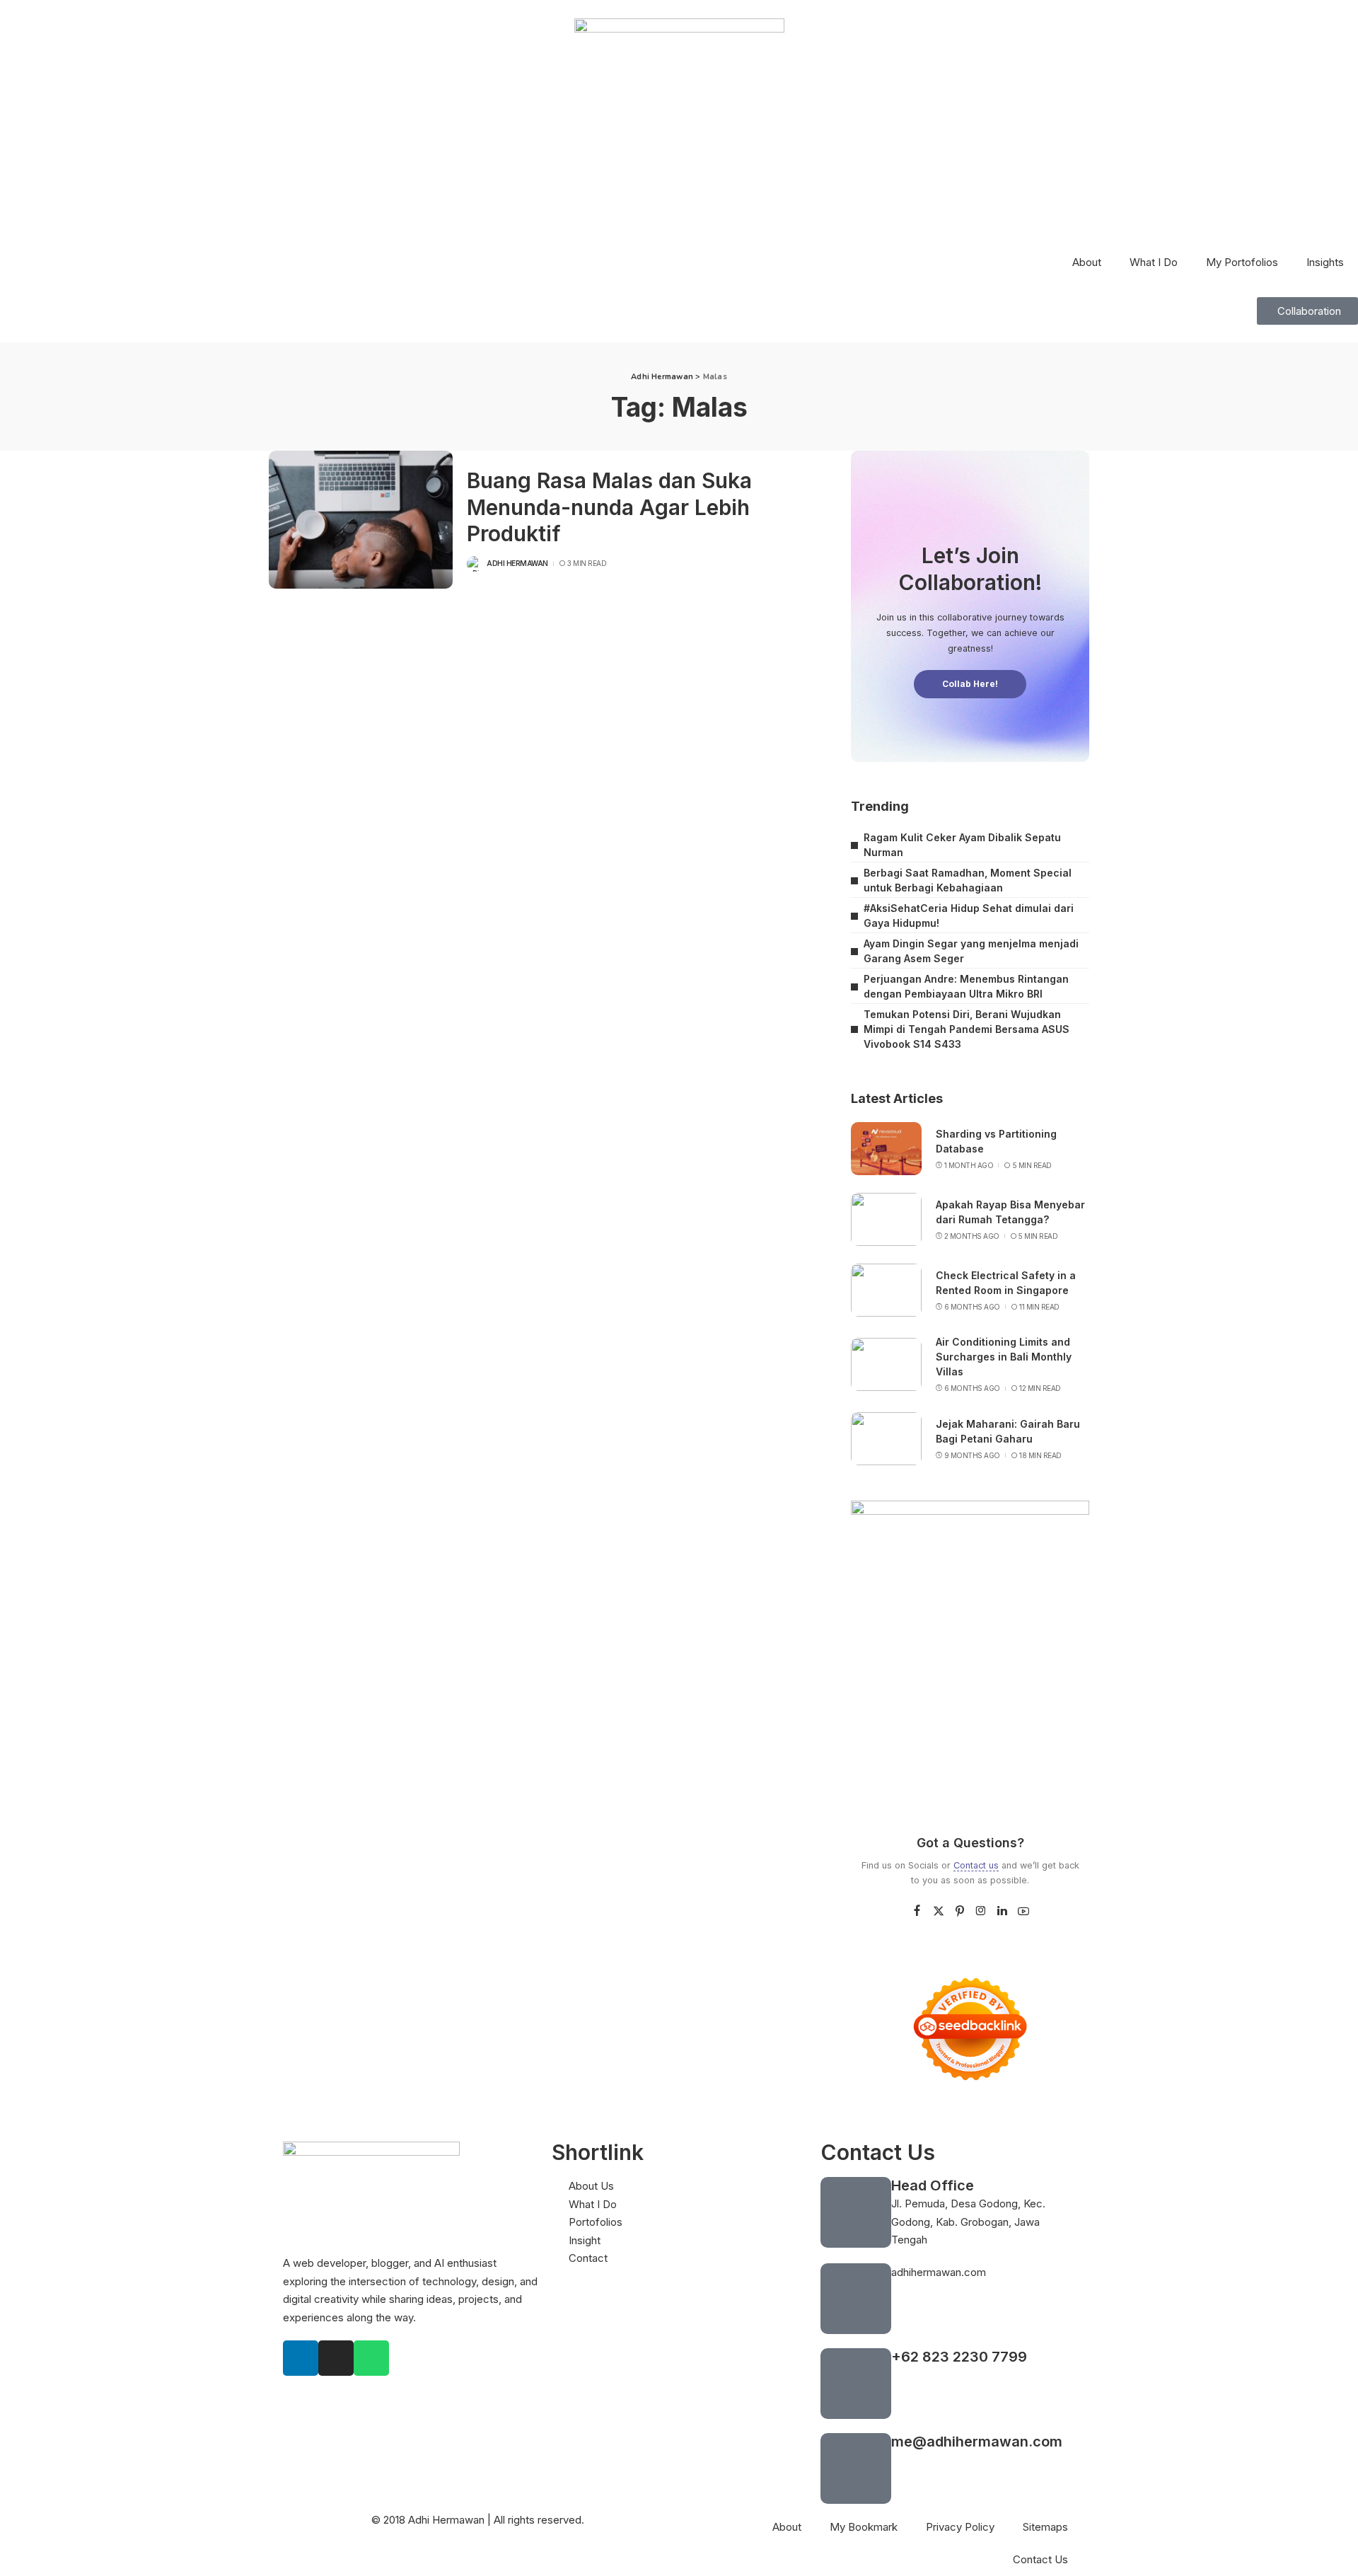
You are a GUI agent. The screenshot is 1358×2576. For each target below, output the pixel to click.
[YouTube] (1023, 1911)
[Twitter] (939, 1911)
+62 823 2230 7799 (959, 2357)
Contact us (976, 1865)
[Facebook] (917, 1911)
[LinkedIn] (1002, 1911)
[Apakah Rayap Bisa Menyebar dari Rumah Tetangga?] (886, 1219)
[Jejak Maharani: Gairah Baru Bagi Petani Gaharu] (886, 1439)
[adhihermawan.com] (856, 2299)
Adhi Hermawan (517, 563)
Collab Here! (970, 684)
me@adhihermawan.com (977, 2442)
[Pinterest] (960, 1911)
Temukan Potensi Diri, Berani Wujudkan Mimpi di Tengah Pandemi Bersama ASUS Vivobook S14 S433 (967, 1029)
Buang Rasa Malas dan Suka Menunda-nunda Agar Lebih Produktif (609, 507)
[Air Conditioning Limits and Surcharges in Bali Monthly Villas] (886, 1364)
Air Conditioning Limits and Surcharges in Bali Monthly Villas (1004, 1357)
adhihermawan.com (939, 2272)
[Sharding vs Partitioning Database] (886, 1149)
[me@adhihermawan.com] (856, 2468)
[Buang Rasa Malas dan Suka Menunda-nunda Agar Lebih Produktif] (361, 520)
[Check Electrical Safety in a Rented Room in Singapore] (886, 1290)
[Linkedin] (301, 2358)
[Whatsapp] (371, 2358)
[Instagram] (981, 1911)
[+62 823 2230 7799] (856, 2384)
